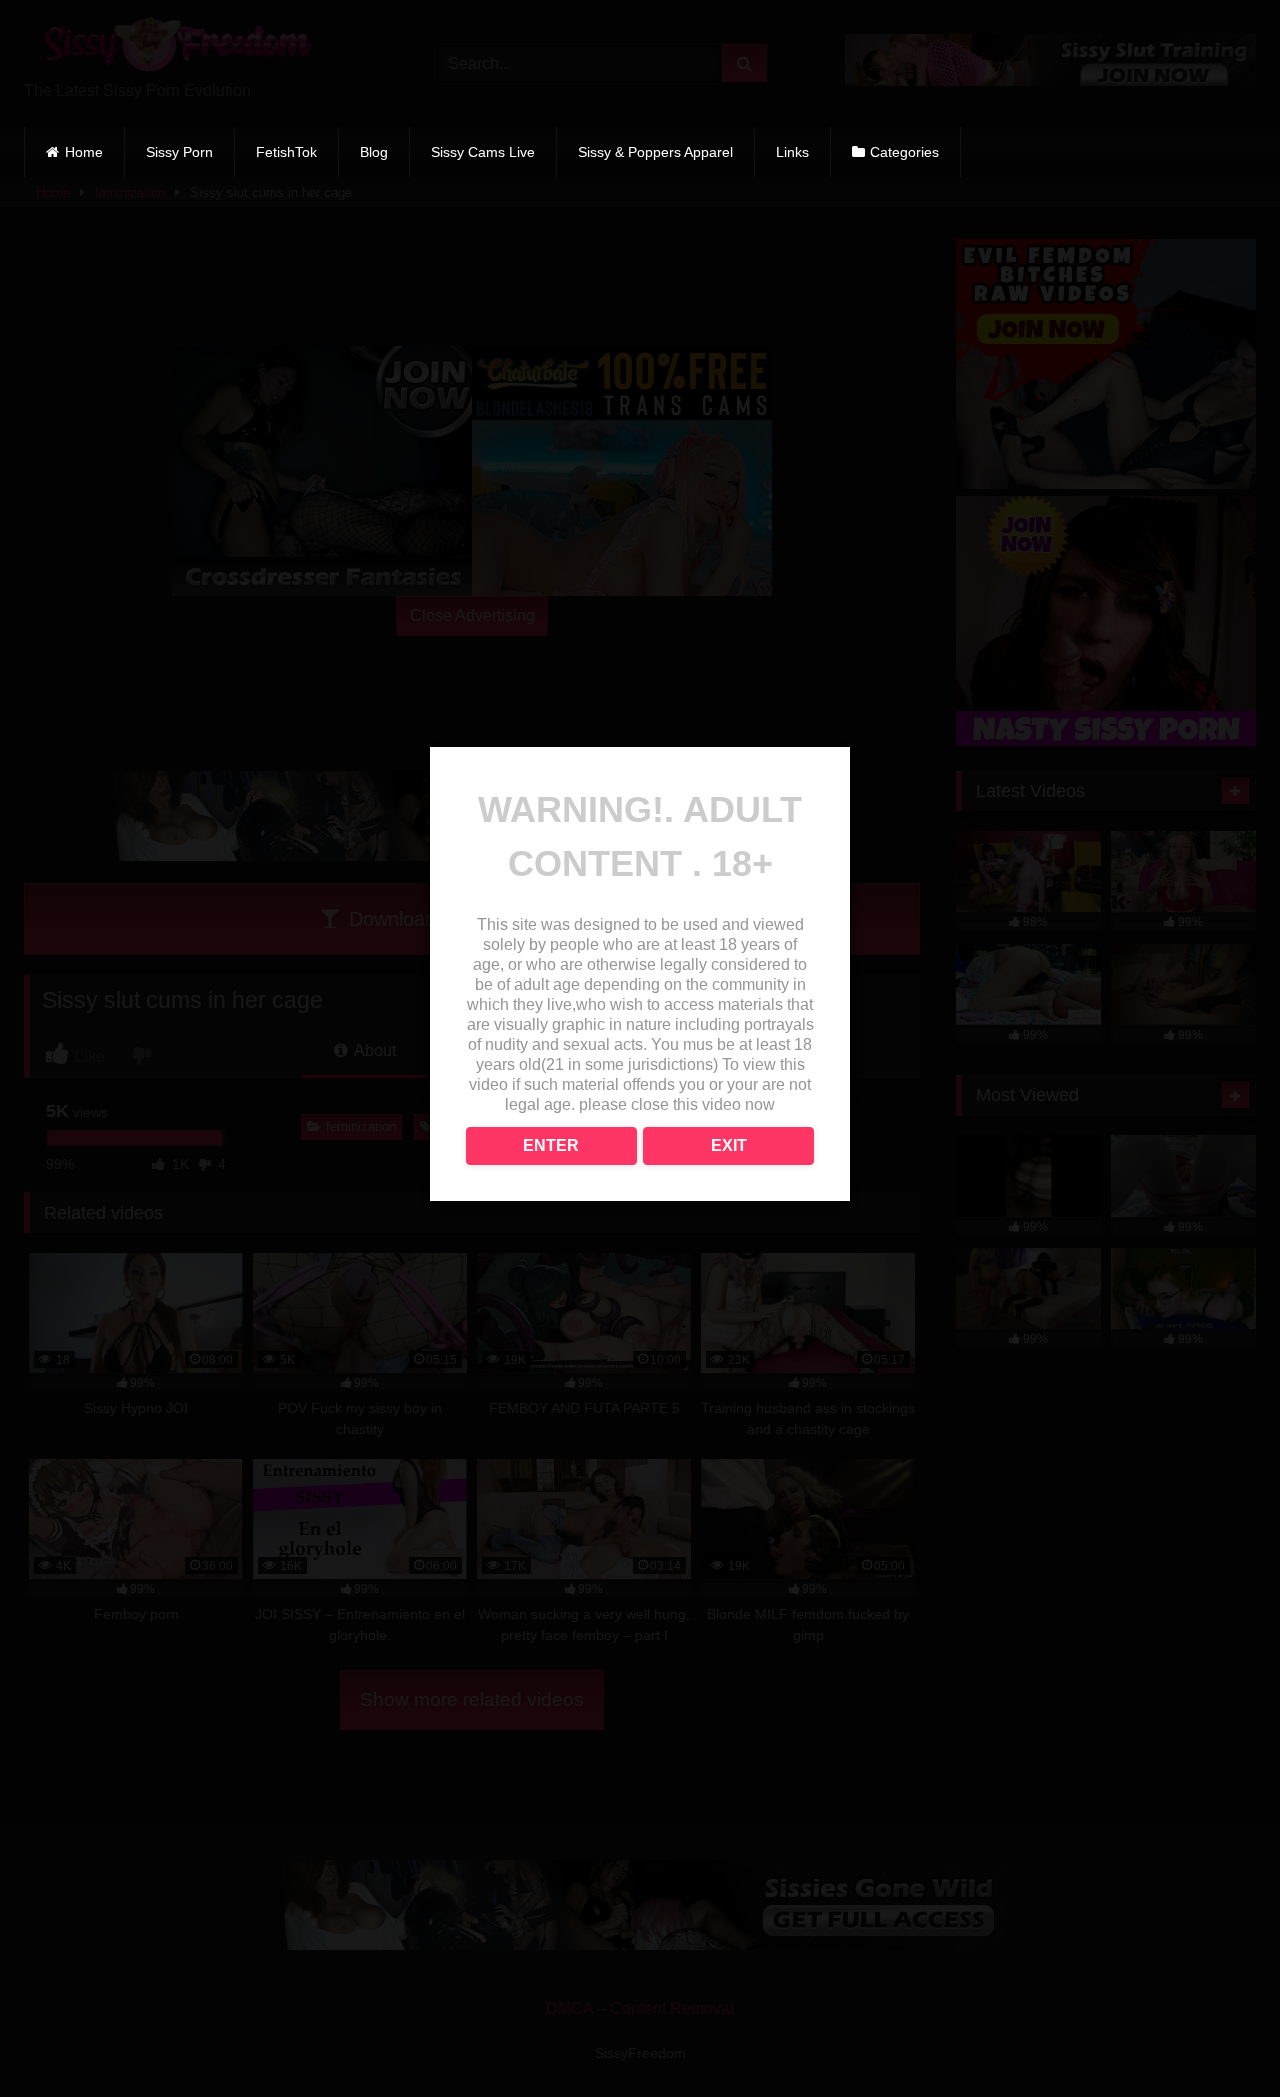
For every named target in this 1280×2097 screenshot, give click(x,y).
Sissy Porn (179, 152)
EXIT (729, 1145)
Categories (904, 152)
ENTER (551, 1145)
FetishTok (286, 152)
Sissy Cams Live (483, 152)
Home (84, 152)
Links (792, 152)
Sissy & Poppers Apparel (655, 152)
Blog (374, 152)
